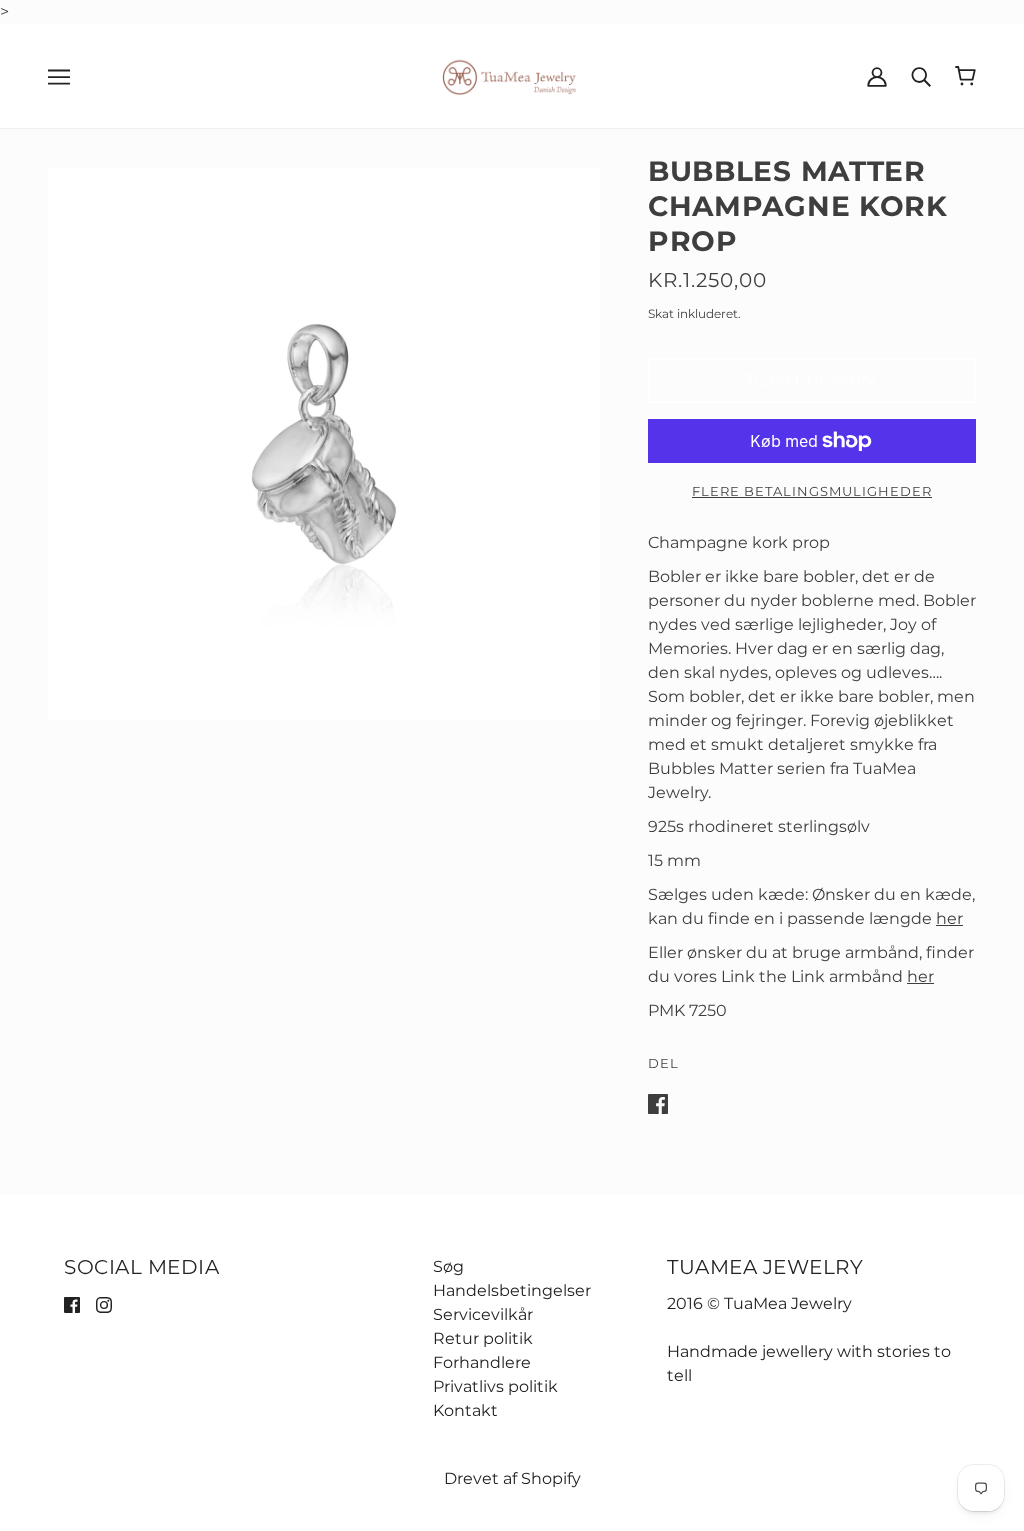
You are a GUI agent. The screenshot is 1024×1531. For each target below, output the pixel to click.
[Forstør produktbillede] (324, 444)
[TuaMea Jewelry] (512, 74)
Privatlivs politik (495, 1386)
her (949, 918)
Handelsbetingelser (512, 1290)
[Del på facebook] (658, 1102)
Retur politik (483, 1338)
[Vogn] (965, 76)
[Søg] (921, 76)
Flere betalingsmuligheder (812, 491)
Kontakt (465, 1410)
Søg (448, 1266)
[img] (72, 1304)
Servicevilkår (483, 1314)
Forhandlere (482, 1362)
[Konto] (877, 76)
